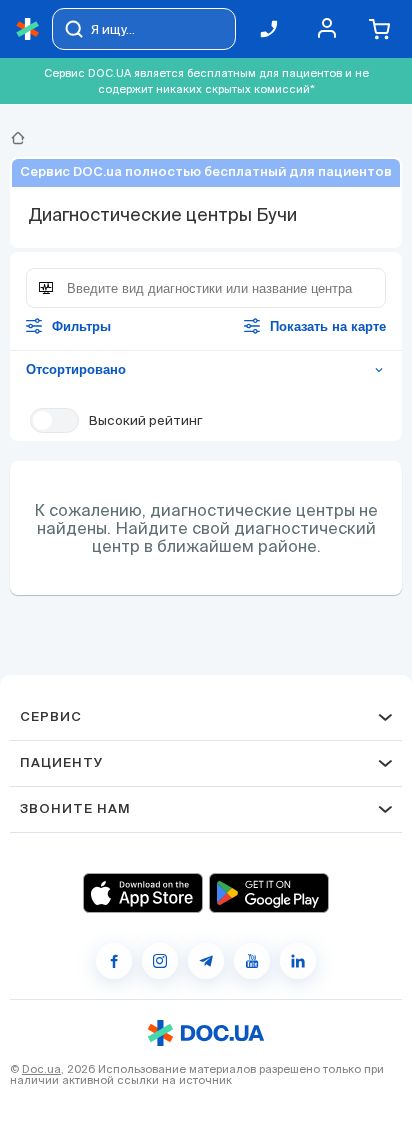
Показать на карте (328, 326)
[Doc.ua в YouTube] (252, 961)
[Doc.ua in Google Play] (269, 893)
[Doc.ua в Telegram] (206, 961)
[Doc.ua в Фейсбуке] (114, 961)
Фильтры (81, 326)
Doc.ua (41, 1069)
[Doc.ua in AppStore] (143, 893)
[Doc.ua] (28, 29)
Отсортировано (206, 369)
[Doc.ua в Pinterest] (298, 961)
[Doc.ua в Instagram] (160, 961)
